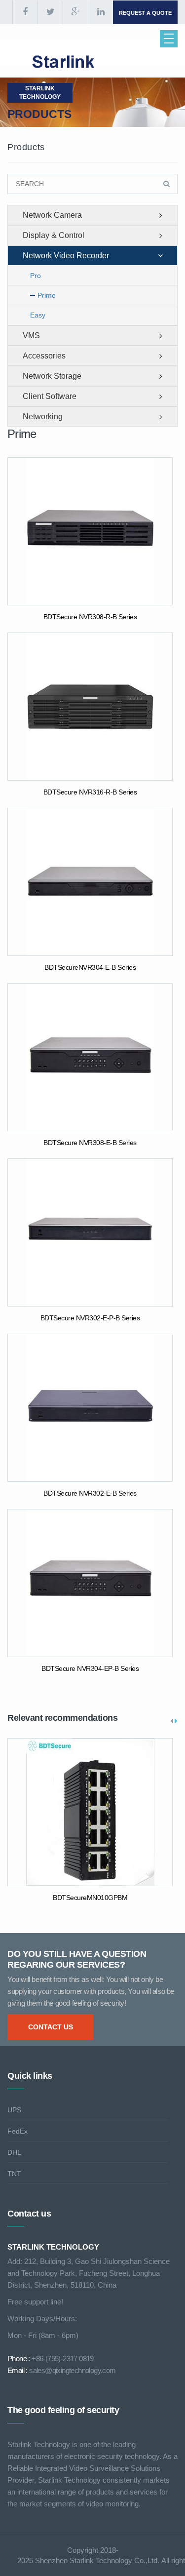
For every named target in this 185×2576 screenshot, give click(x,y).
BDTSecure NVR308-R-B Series (90, 617)
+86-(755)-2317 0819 (63, 2358)
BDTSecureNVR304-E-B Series (90, 967)
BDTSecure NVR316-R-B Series (90, 792)
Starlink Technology (40, 93)
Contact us (51, 2027)
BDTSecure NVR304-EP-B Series (90, 1668)
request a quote (145, 13)
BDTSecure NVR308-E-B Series (90, 1143)
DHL (14, 2152)
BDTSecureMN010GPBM (90, 1898)
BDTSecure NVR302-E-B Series (90, 1493)
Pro (36, 276)
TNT (14, 2174)
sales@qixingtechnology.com (72, 2370)
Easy (38, 315)
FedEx (18, 2131)
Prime (47, 295)
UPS (14, 2110)
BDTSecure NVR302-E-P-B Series (90, 1318)
